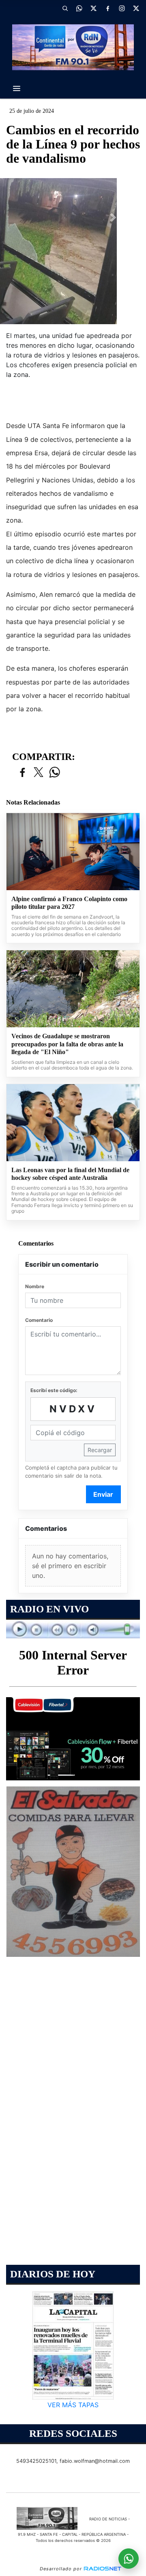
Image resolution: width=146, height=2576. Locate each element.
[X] (93, 8)
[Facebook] (107, 8)
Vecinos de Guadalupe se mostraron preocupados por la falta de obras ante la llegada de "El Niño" (67, 1044)
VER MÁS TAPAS (73, 2405)
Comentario (39, 1320)
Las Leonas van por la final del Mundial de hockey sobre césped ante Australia (70, 1174)
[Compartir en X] (39, 773)
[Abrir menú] (17, 88)
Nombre (35, 1286)
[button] (65, 8)
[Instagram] (122, 8)
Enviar (103, 1494)
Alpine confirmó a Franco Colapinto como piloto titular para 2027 (69, 903)
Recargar (100, 1450)
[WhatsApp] (79, 8)
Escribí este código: (54, 1390)
